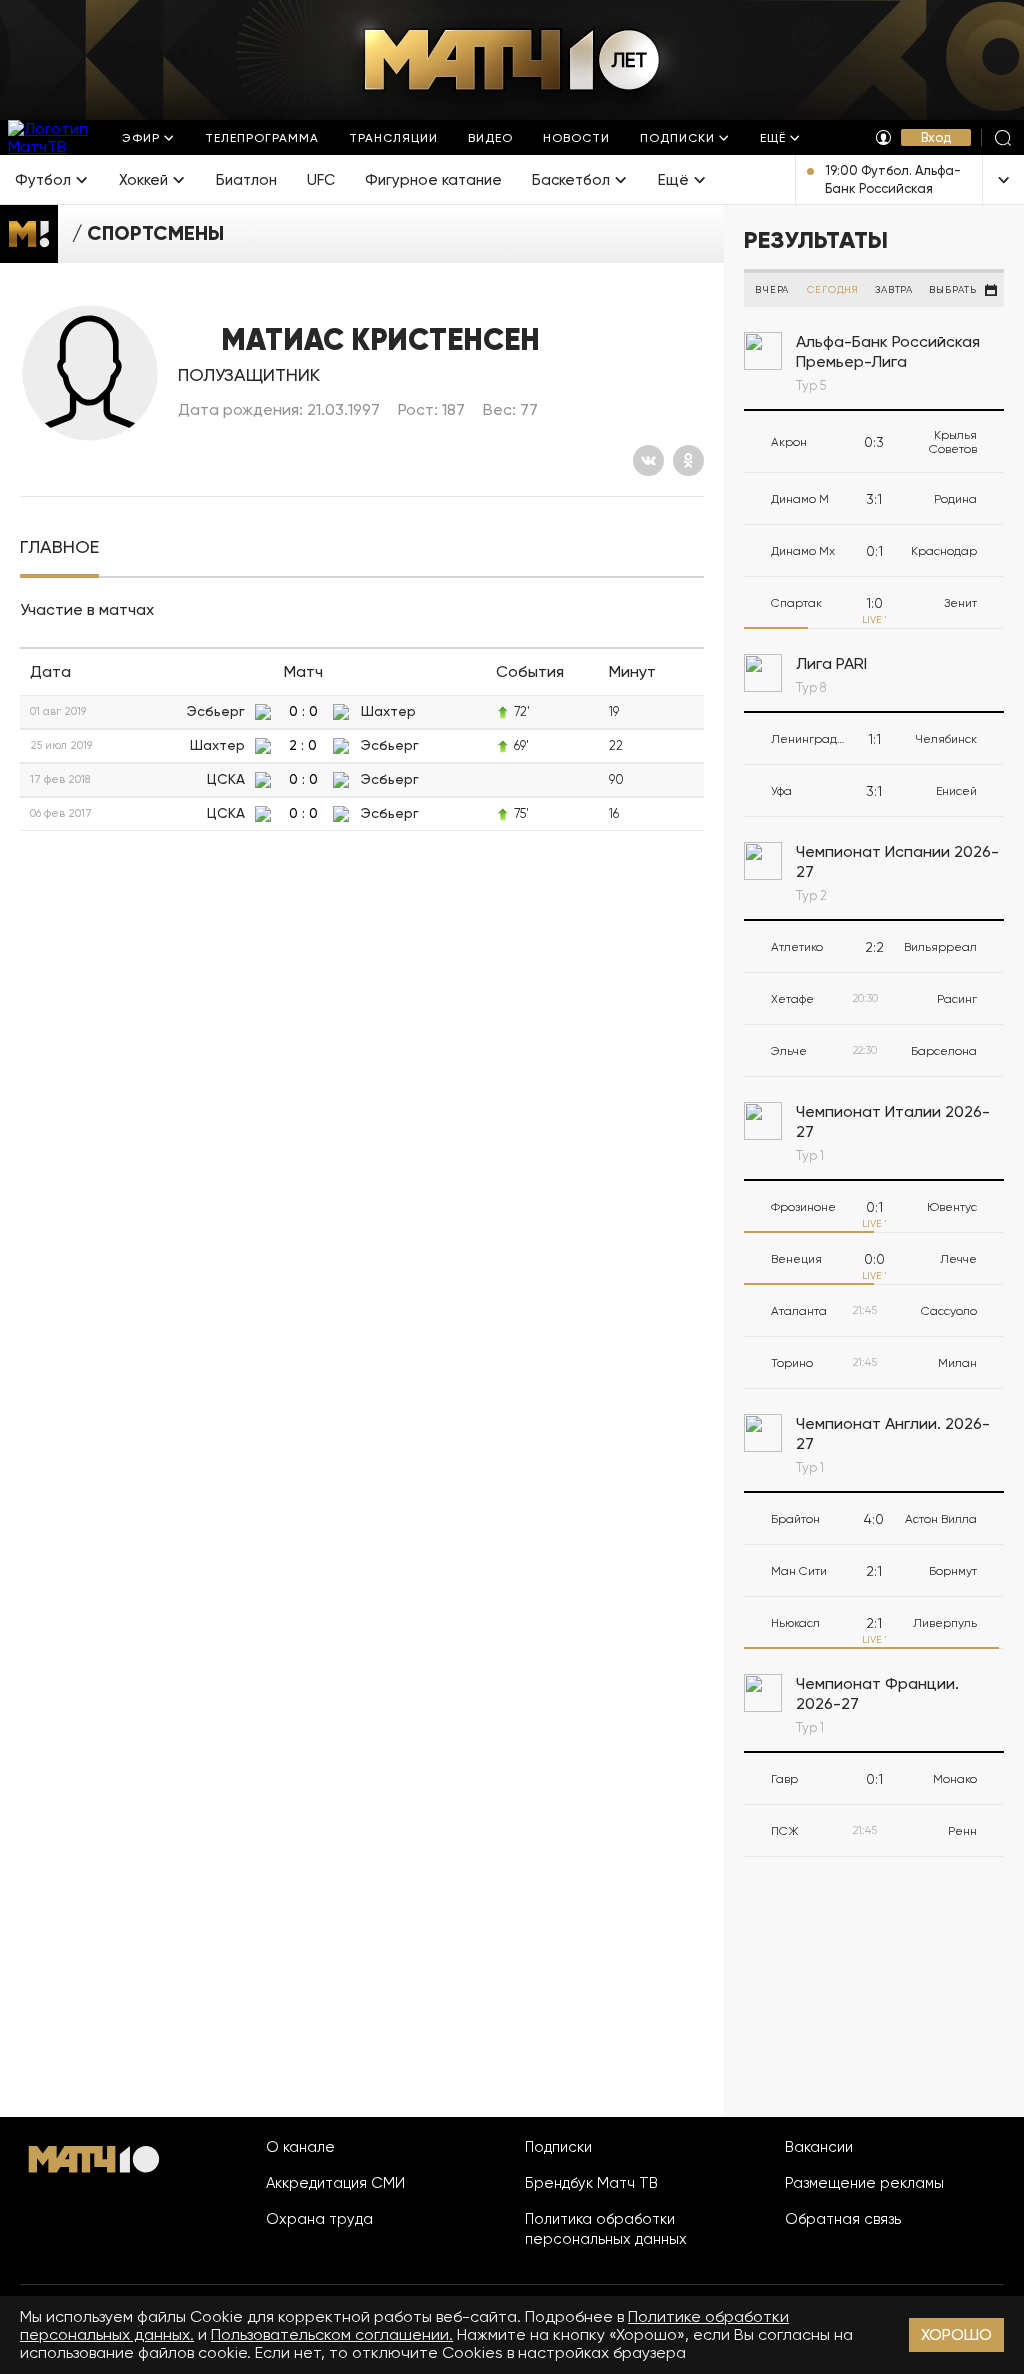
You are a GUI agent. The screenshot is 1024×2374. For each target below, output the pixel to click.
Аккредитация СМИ (335, 2183)
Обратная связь (843, 2219)
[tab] (59, 547)
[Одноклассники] (688, 460)
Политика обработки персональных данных (606, 2229)
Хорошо (956, 2334)
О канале (300, 2147)
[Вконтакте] (648, 460)
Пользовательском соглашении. (332, 2334)
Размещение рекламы (864, 2183)
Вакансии (819, 2147)
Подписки (558, 2147)
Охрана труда (319, 2219)
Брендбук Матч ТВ (591, 2183)
